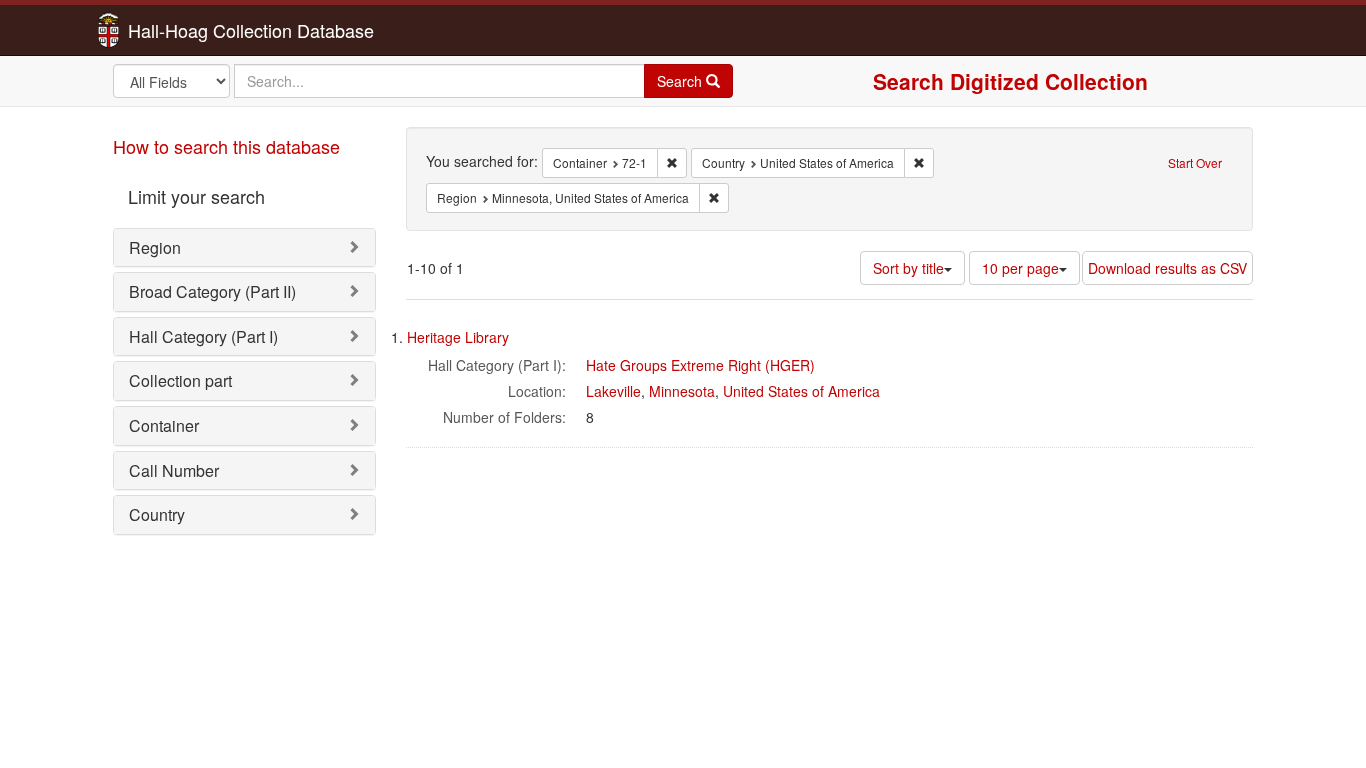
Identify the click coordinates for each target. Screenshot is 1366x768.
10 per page (1020, 268)
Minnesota (682, 391)
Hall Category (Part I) (203, 336)
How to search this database (226, 146)
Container (164, 425)
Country (157, 514)
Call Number (174, 470)
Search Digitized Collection (1010, 81)
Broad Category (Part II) (212, 291)
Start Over (1195, 162)
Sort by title (908, 268)
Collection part (180, 380)
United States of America (801, 391)
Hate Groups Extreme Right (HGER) (700, 365)
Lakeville (613, 391)
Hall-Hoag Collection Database (188, 30)
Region (155, 247)
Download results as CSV (1167, 268)
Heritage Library (458, 337)
